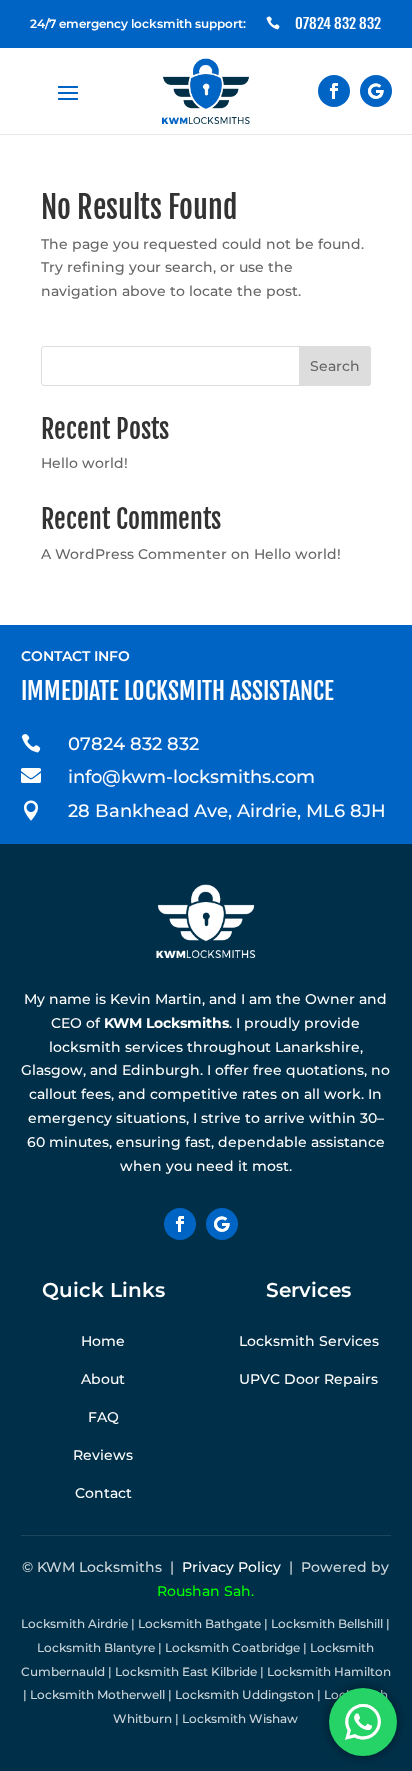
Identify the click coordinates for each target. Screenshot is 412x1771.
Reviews (103, 1455)
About (103, 1379)
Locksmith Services (309, 1341)
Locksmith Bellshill (327, 1623)
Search (335, 366)
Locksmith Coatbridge (232, 1647)
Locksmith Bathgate (199, 1623)
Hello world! (84, 463)
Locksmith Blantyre (96, 1647)
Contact (103, 1493)
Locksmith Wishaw (240, 1718)
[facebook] (334, 91)
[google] (376, 91)
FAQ (103, 1417)
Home (103, 1341)
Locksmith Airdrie (74, 1623)
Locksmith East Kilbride (186, 1671)
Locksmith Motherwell (97, 1694)
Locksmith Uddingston (244, 1694)
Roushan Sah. (205, 1591)
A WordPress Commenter (134, 554)
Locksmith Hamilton (329, 1671)
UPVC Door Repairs (308, 1379)
